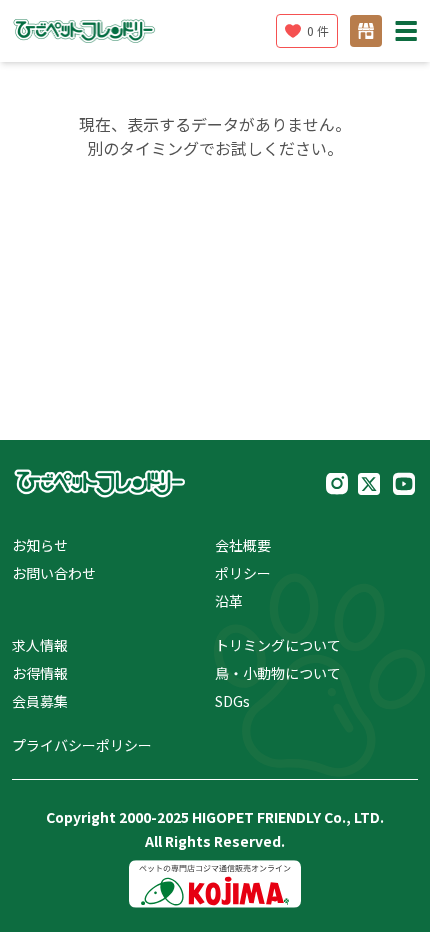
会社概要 (243, 545)
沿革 (229, 601)
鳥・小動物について (278, 673)
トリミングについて (278, 645)
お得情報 (40, 673)
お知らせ (40, 545)
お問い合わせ (54, 573)
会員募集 (40, 701)
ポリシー (243, 573)
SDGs (232, 701)
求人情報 (40, 645)
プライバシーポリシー (82, 745)
